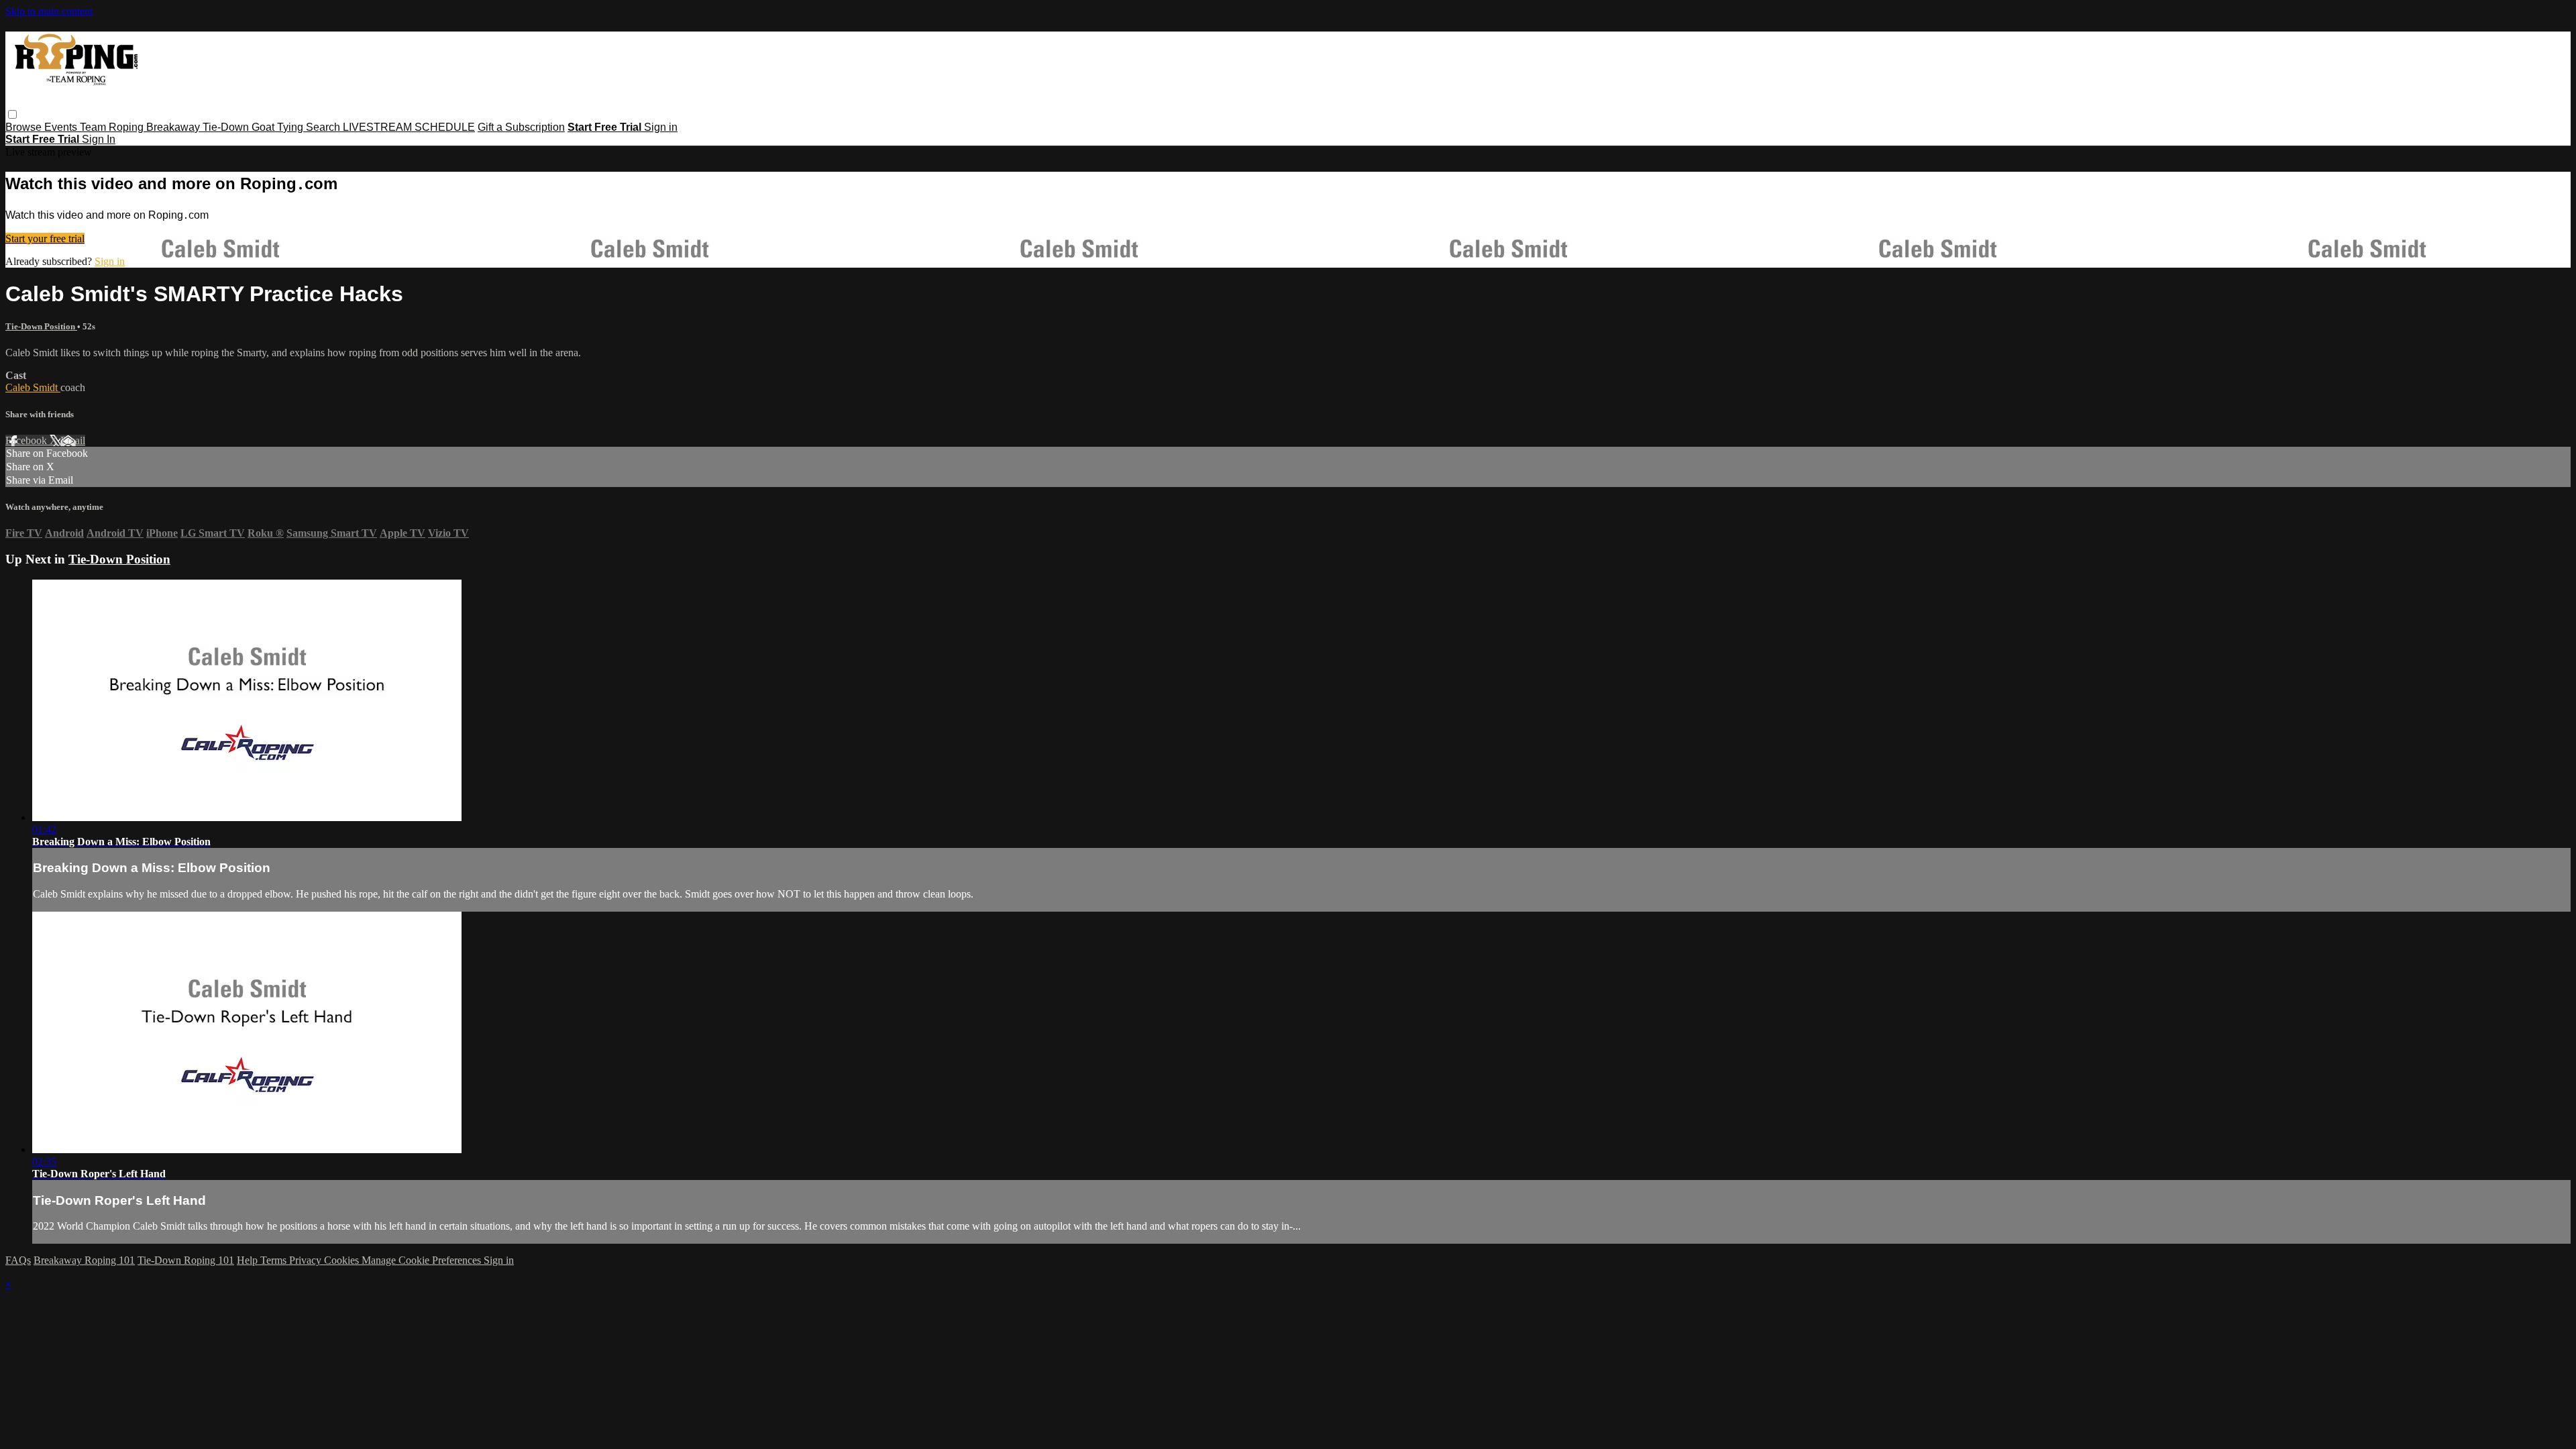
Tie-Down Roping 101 (186, 1260)
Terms (275, 1260)
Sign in (661, 127)
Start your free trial (45, 238)
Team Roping (113, 127)
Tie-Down (227, 127)
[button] (12, 114)
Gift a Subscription (521, 127)
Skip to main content (49, 11)
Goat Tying (279, 127)
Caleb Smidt (33, 387)
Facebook (28, 440)
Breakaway (174, 127)
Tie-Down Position (41, 326)
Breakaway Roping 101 (84, 1260)
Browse (25, 127)
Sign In (99, 139)
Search (324, 127)
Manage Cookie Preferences (423, 1260)
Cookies (343, 1260)
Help (249, 1260)
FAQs (18, 1260)
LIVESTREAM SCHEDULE (409, 127)
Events (62, 127)
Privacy (307, 1260)
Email (73, 440)
